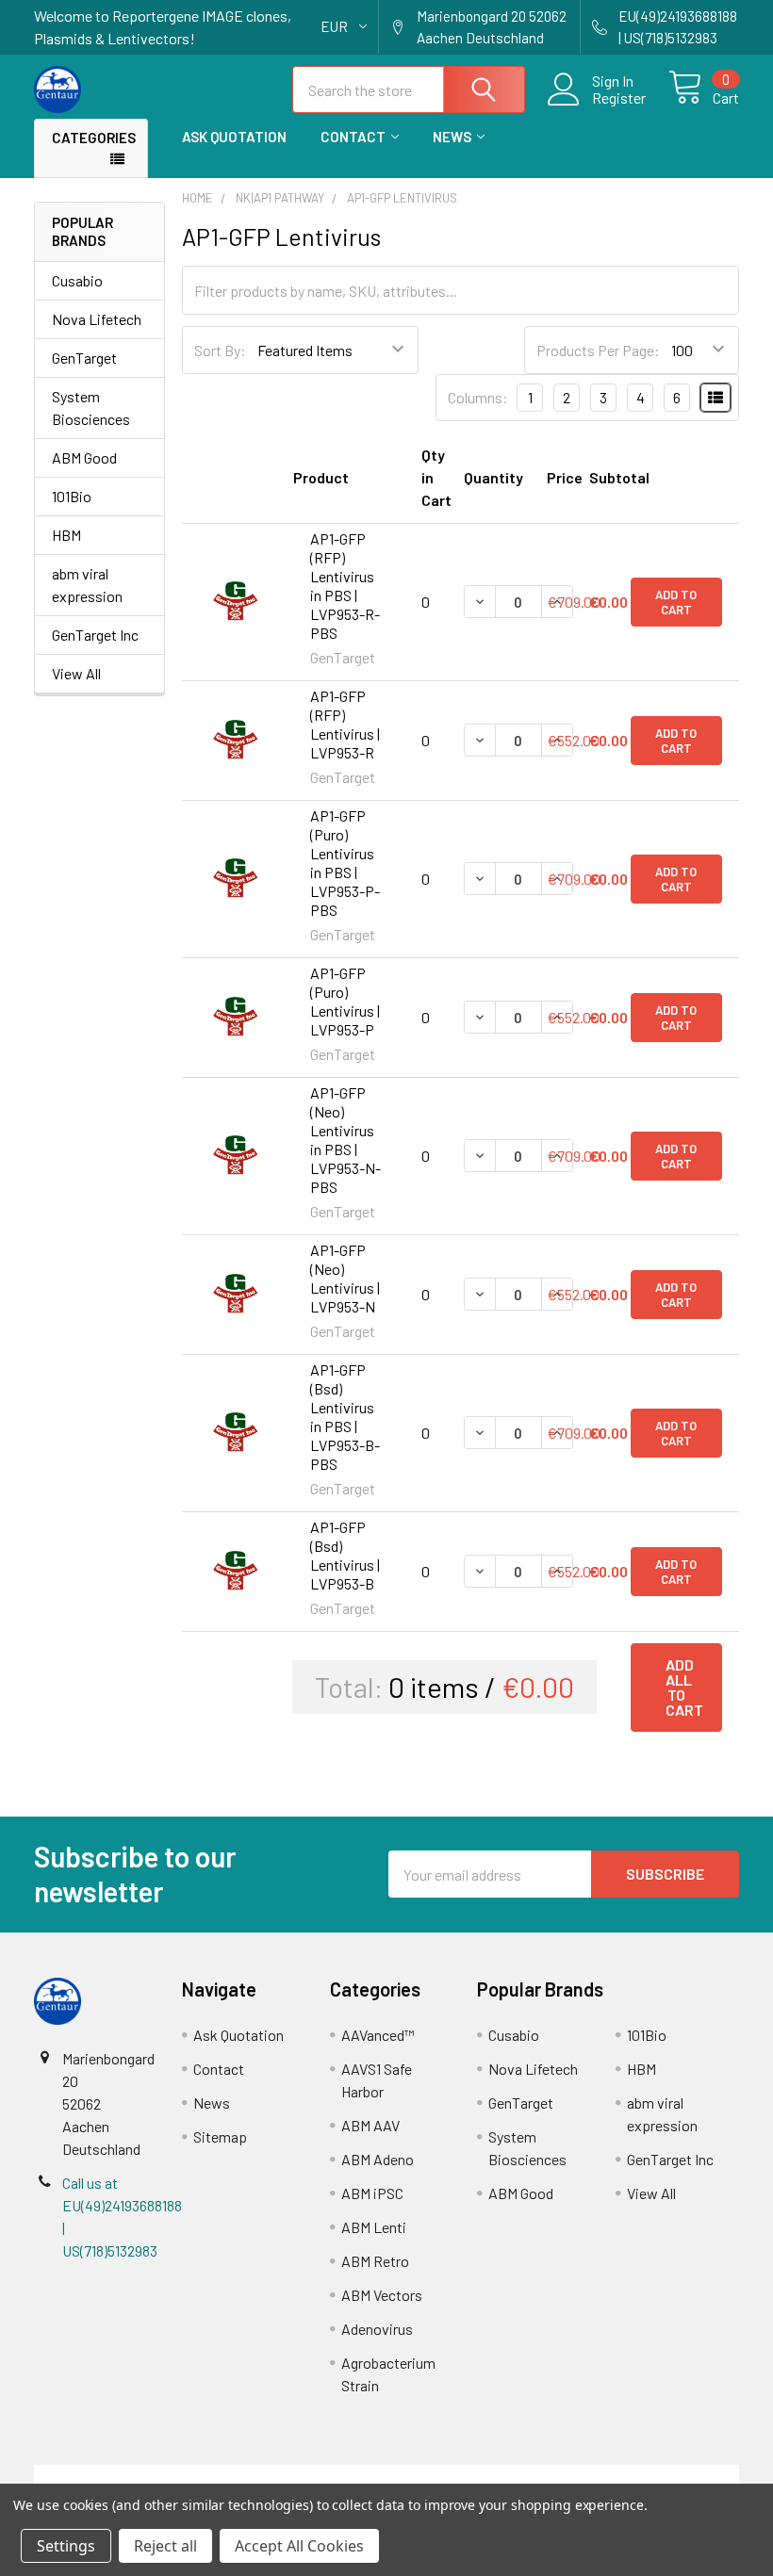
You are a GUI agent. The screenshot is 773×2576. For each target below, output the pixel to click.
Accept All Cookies (299, 2546)
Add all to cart (684, 1687)
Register (619, 98)
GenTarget (84, 358)
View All (76, 673)
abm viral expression (87, 585)
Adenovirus (377, 2329)
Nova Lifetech (97, 319)
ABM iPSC (372, 2193)
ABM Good (84, 457)
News (452, 137)
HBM (66, 535)
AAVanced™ (378, 2035)
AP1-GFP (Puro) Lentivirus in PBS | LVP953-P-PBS (345, 863)
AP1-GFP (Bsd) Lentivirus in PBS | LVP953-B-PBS (345, 1417)
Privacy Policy (651, 2476)
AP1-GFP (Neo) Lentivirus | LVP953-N (345, 1278)
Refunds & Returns (475, 2476)
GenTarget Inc (95, 635)
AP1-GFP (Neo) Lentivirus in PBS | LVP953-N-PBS (345, 1140)
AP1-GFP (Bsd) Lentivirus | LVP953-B (345, 1555)
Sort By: (220, 350)
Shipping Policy (298, 2476)
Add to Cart (676, 602)
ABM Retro (375, 2261)
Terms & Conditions (122, 2476)
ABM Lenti (374, 2227)
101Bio (72, 496)
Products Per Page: (598, 350)
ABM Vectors (382, 2295)
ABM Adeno (378, 2159)
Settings (66, 2546)
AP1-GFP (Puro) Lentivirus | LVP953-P (345, 1001)
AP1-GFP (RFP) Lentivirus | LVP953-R (345, 724)
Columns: (478, 397)
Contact (353, 137)
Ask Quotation (234, 137)
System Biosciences (91, 408)
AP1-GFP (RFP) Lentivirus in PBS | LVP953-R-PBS (345, 586)
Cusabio (77, 280)
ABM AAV (370, 2125)
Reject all (165, 2546)
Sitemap (220, 2136)
